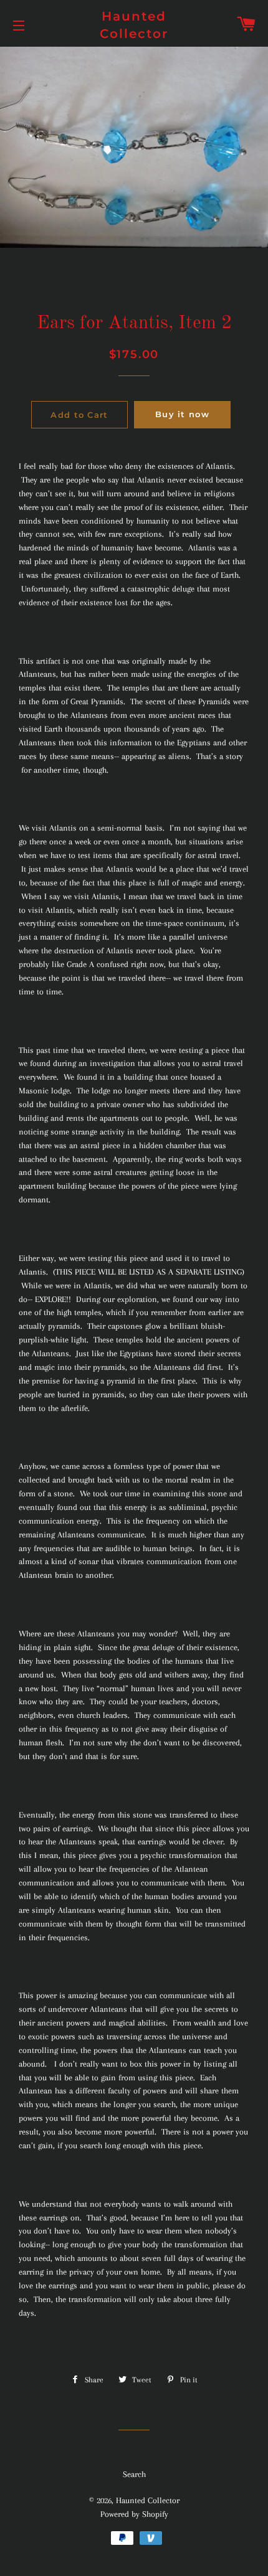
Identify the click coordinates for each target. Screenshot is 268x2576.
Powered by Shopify (134, 2514)
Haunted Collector (134, 25)
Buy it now (182, 414)
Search (134, 2474)
